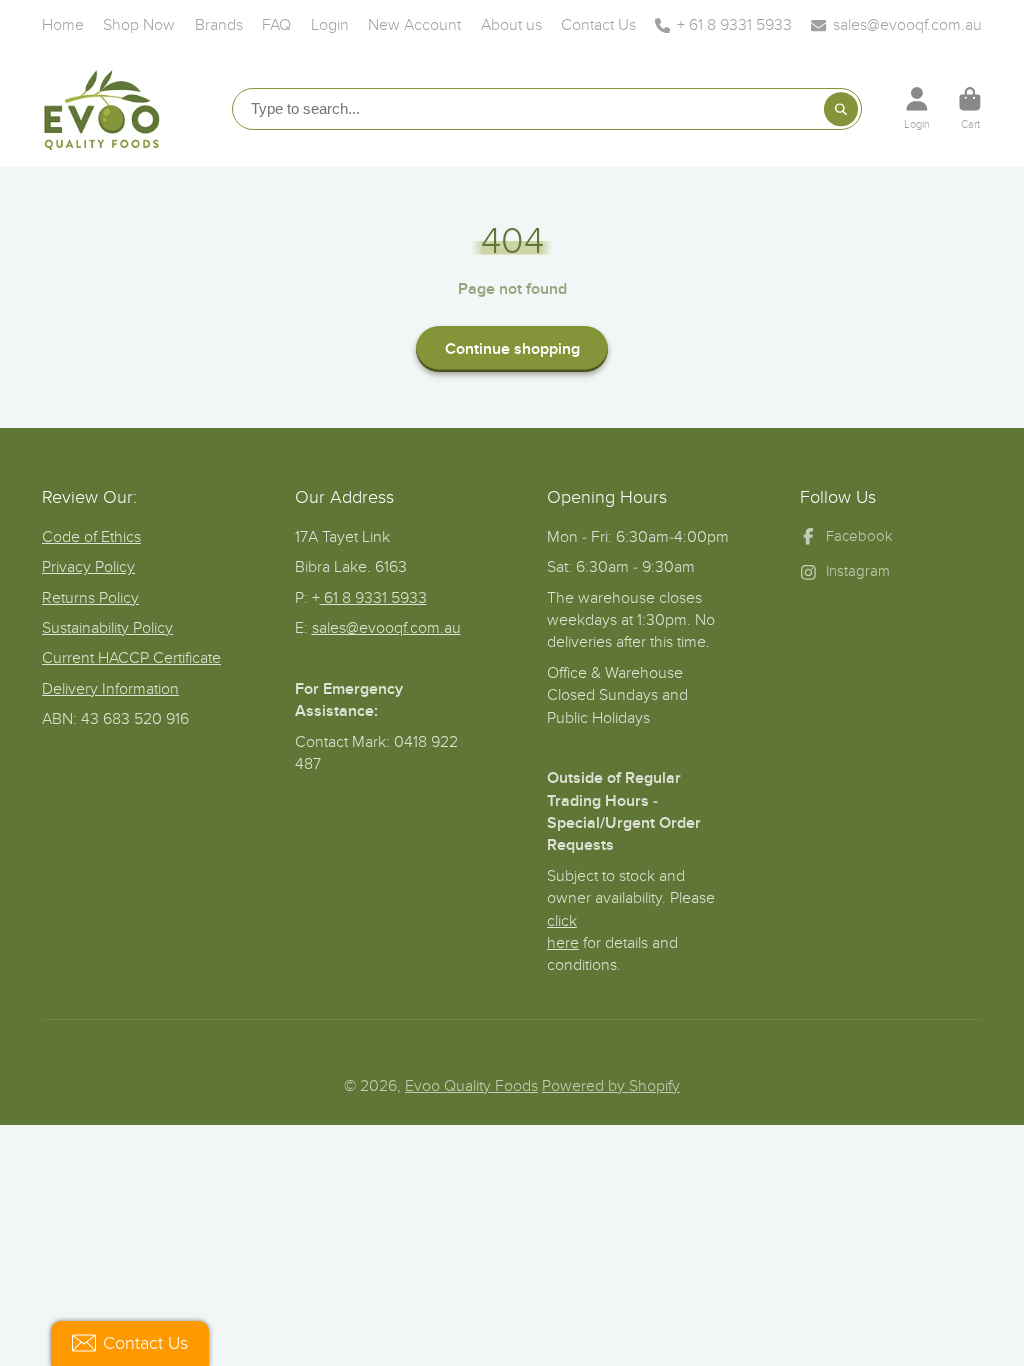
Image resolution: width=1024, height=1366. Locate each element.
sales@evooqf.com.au (907, 25)
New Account (414, 25)
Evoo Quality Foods (471, 1086)
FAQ (276, 25)
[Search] (841, 109)
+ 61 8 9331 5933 (734, 25)
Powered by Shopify (611, 1086)
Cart (970, 108)
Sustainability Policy (107, 628)
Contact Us (598, 25)
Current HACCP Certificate (131, 658)
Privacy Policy (88, 567)
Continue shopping (512, 349)
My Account (917, 108)
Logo (102, 108)
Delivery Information (110, 689)
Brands (219, 25)
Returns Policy (90, 598)
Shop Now (139, 25)
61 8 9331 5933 (373, 598)
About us (511, 25)
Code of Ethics (91, 537)
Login (330, 25)
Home (63, 25)
